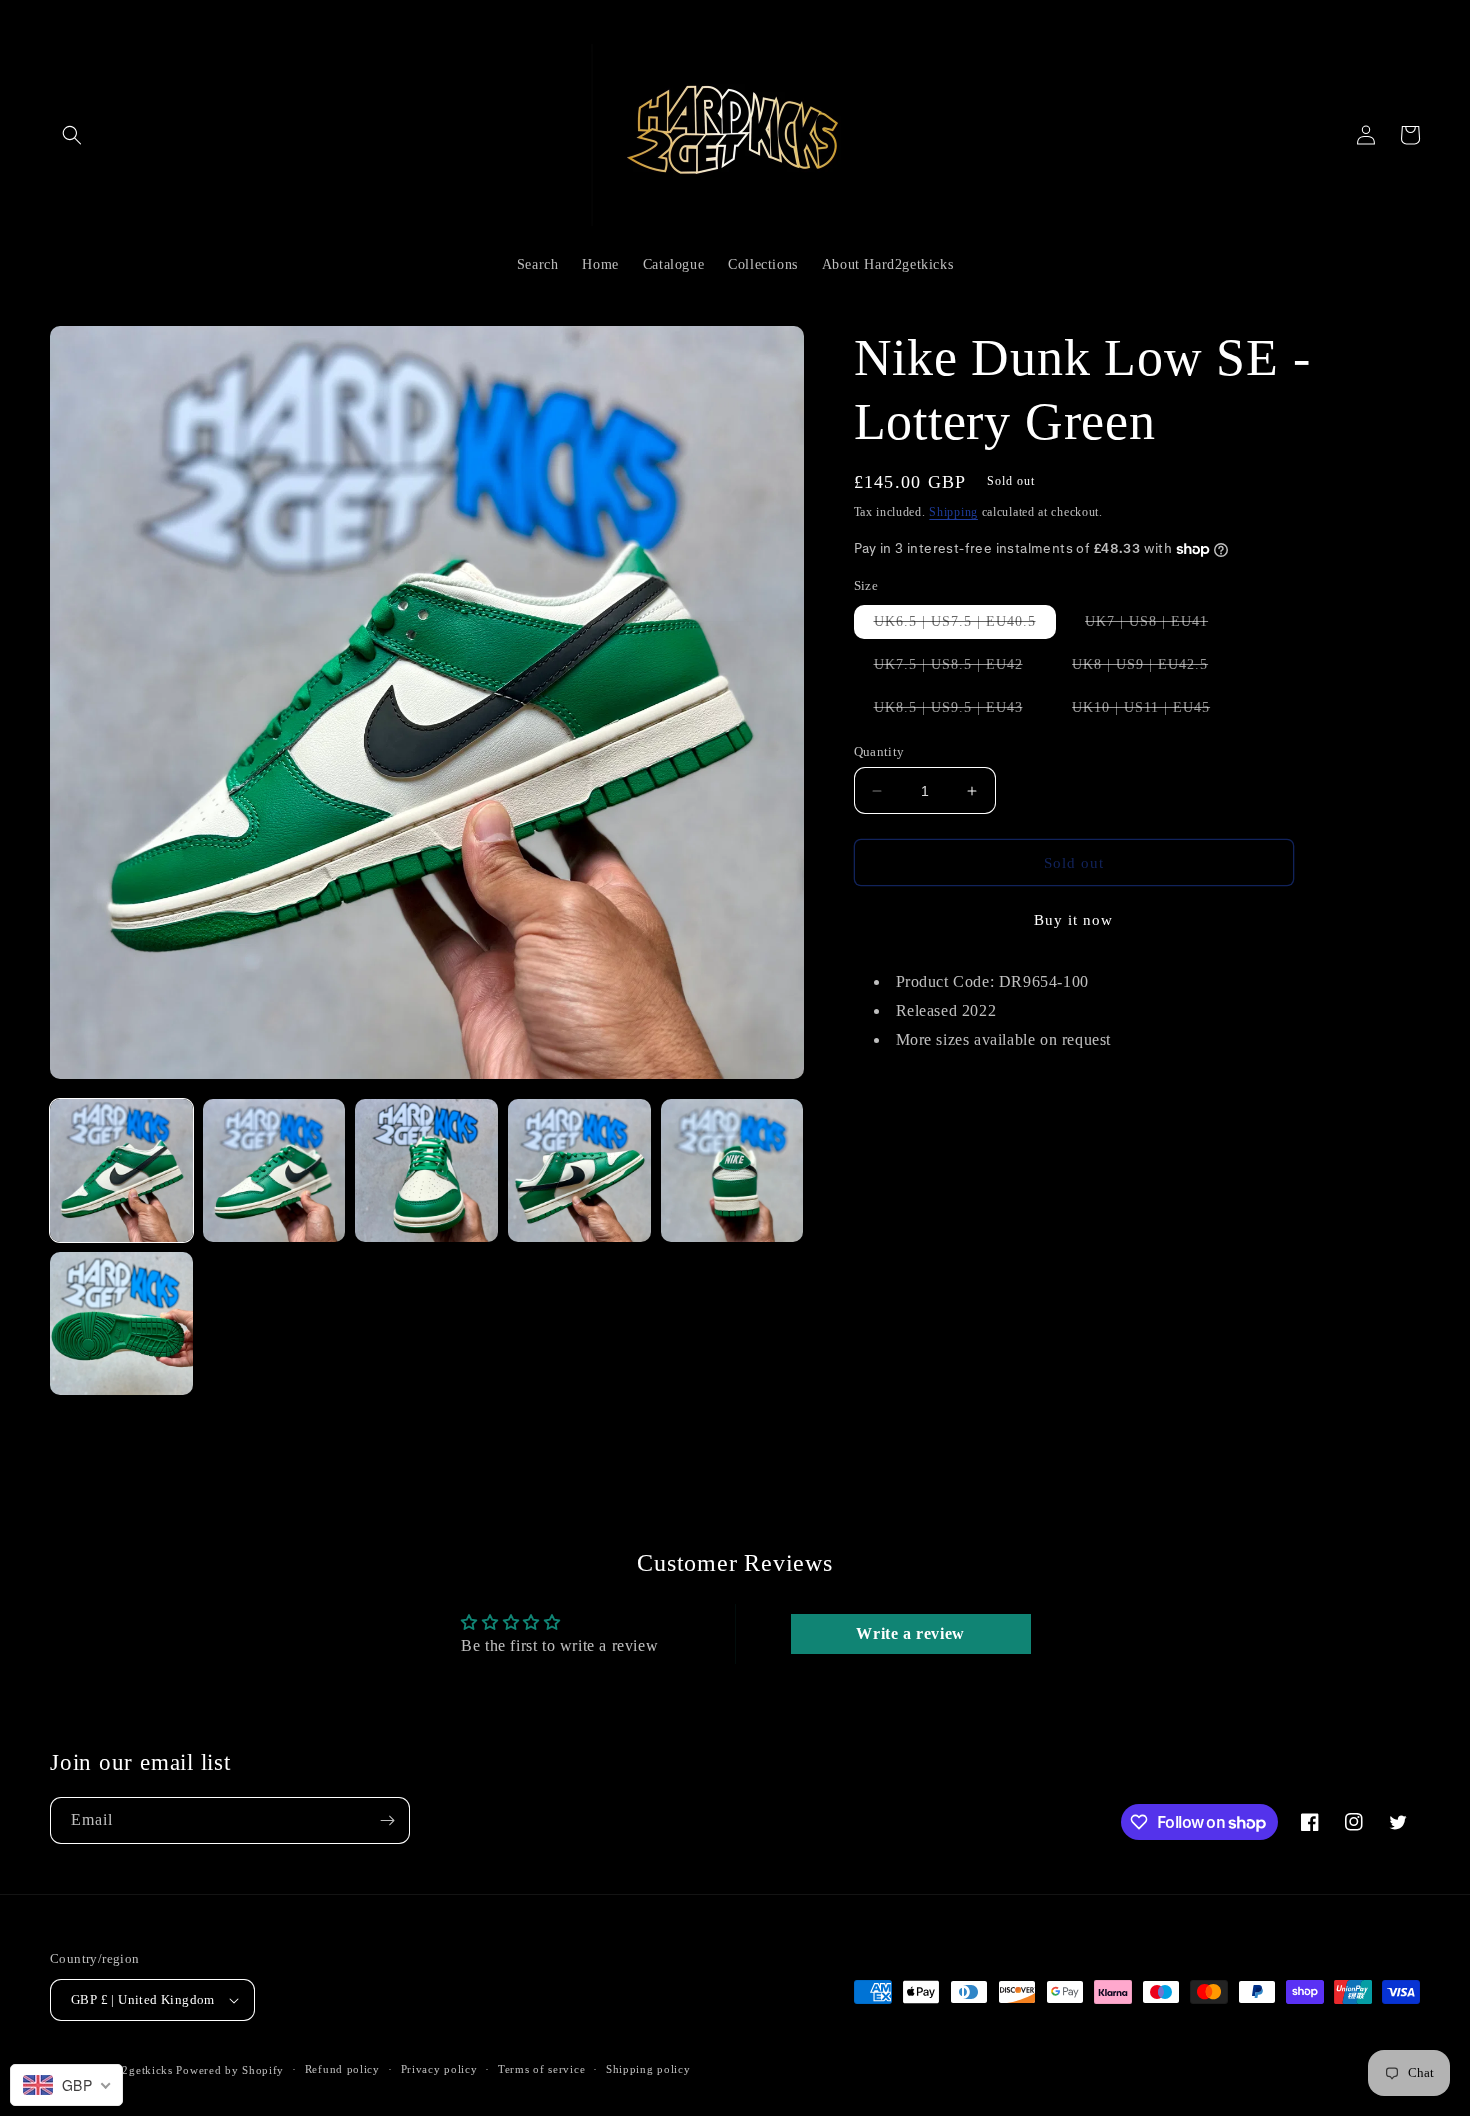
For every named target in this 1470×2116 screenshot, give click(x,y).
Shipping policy (648, 2069)
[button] (72, 135)
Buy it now (1073, 920)
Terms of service (541, 2069)
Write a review (910, 1633)
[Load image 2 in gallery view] (274, 1170)
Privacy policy (439, 2069)
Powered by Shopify (230, 2070)
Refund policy (342, 2069)
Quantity (879, 751)
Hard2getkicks (135, 2070)
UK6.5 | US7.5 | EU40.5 (965, 626)
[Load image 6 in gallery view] (121, 1323)
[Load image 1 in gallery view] (121, 1170)
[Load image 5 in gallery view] (732, 1170)
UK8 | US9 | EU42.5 (1150, 669)
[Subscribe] (387, 1820)
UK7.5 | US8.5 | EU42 (958, 669)
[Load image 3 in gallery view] (426, 1170)
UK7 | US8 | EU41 (1156, 626)
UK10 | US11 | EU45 (1151, 712)
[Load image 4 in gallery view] (579, 1170)
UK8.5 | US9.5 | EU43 (958, 712)
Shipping (953, 512)
